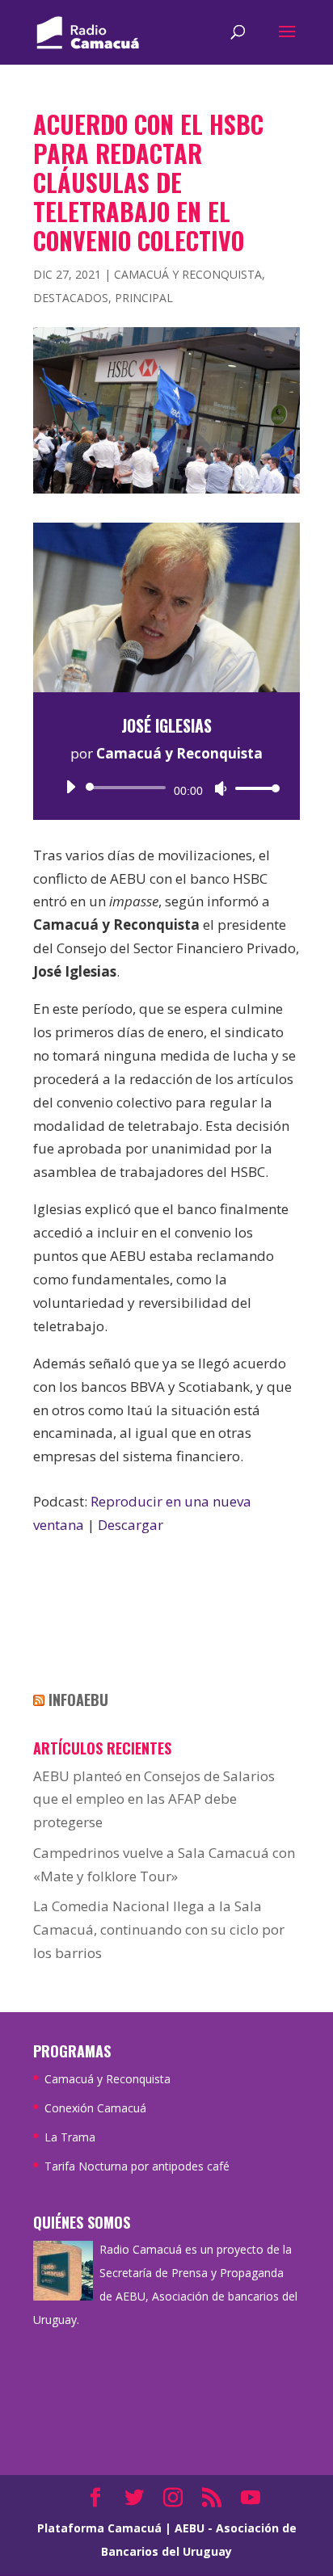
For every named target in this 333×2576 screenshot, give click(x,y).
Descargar (131, 1525)
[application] (166, 788)
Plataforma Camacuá (99, 2528)
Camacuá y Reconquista (188, 274)
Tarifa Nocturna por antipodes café (137, 2166)
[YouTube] (251, 2499)
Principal (144, 298)
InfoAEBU (78, 1700)
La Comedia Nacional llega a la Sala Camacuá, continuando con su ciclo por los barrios (159, 1929)
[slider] (253, 788)
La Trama (70, 2137)
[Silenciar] (221, 788)
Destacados (71, 298)
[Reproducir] (70, 787)
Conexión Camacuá (95, 2108)
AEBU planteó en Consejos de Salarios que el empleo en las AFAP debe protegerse (154, 1799)
